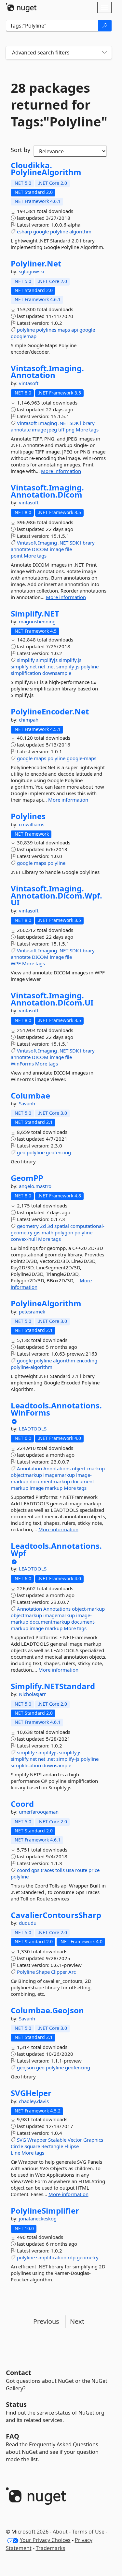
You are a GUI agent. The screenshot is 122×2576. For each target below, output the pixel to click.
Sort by (20, 150)
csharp (24, 231)
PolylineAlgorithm (46, 1303)
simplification (26, 673)
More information (61, 471)
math (47, 1232)
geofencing (58, 1152)
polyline (59, 231)
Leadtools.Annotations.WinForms (56, 1409)
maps (64, 330)
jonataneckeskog (38, 2218)
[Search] (105, 26)
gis (37, 1232)
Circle (17, 2146)
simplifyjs (47, 660)
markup (54, 1488)
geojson (26, 2067)
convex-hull (24, 1239)
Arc (72, 1972)
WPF (16, 963)
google (41, 231)
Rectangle (52, 2146)
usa (70, 1870)
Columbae (30, 1096)
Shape (43, 1972)
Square (32, 2146)
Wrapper (37, 2140)
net (42, 666)
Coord (22, 1804)
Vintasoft (27, 423)
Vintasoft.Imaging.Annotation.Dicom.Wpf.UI (56, 895)
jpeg (52, 429)
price (94, 1870)
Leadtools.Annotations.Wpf (56, 1549)
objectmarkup (26, 1475)
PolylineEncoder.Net (50, 712)
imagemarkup (59, 1475)
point (17, 556)
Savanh (27, 1103)
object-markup (88, 1468)
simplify (26, 660)
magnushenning (37, 621)
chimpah (29, 720)
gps (35, 1870)
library (87, 423)
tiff (61, 429)
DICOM (40, 549)
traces (47, 1870)
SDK (74, 423)
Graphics (93, 2140)
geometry (28, 1226)
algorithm (80, 231)
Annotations (57, 1468)
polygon (64, 1232)
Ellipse (72, 2146)
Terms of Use (88, 2532)
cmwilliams (32, 824)
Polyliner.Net (36, 264)
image (39, 429)
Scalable (57, 2140)
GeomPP (27, 1178)
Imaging (47, 423)
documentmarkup (50, 1481)
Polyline (26, 1972)
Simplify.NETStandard (53, 1686)
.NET (63, 423)
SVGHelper (31, 2093)
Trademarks (51, 2548)
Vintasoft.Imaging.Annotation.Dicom (47, 491)
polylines (46, 330)
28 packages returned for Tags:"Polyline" (59, 105)
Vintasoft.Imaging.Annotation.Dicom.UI (52, 999)
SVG (21, 2140)
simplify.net (24, 666)
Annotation (29, 1468)
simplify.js (70, 660)
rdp (72, 2257)
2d (43, 1226)
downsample (57, 673)
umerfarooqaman (39, 1812)
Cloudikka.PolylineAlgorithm (46, 169)
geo (21, 1152)
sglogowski (32, 271)
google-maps (81, 758)
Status (16, 2404)
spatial (62, 1226)
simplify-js (68, 666)
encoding (87, 1360)
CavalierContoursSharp (56, 1915)
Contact (19, 2373)
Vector (75, 2140)
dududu (28, 1923)
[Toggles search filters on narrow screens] (104, 53)
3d (50, 1226)
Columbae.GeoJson (47, 2010)
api (75, 330)
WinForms (22, 1064)
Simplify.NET (35, 614)
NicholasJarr (32, 1694)
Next (77, 2321)
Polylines (28, 816)
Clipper (59, 1972)
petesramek (32, 1312)
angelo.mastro (35, 1186)
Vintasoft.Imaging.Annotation (47, 372)
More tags (87, 429)
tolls (60, 1870)
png (70, 429)
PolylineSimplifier (45, 2211)
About (60, 2532)
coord (23, 1870)
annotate (21, 429)
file (68, 549)
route (81, 1870)
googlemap (24, 336)
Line (15, 2153)
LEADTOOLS (33, 1429)
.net (51, 666)
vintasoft (29, 383)
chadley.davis (34, 2101)
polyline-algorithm (32, 1367)
